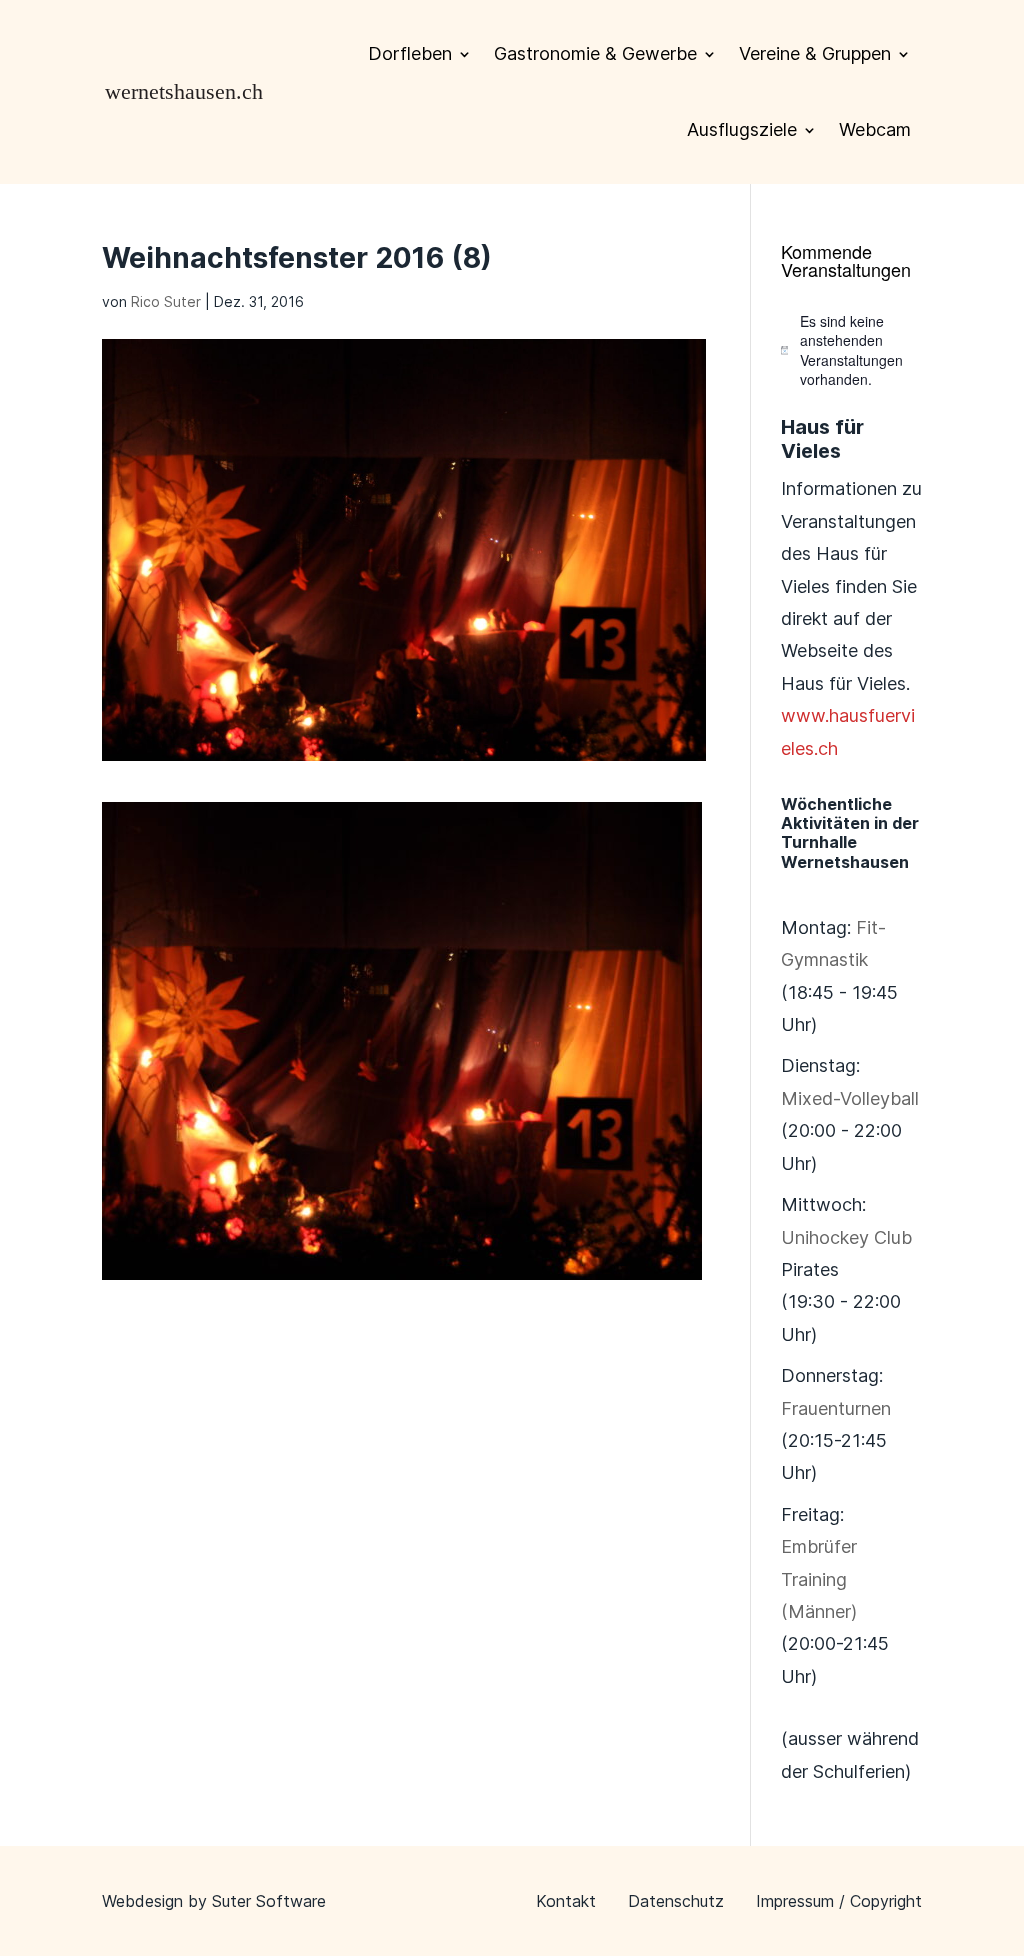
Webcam (875, 129)
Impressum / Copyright (839, 1901)
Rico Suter (166, 301)
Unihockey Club (846, 1237)
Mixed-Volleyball (850, 1098)
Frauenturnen (836, 1408)
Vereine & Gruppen (815, 53)
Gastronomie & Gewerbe (595, 53)
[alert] (851, 350)
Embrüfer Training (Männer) (819, 1579)
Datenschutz (676, 1901)
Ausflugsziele (742, 129)
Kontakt (566, 1901)
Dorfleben (410, 53)
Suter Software (269, 1901)
